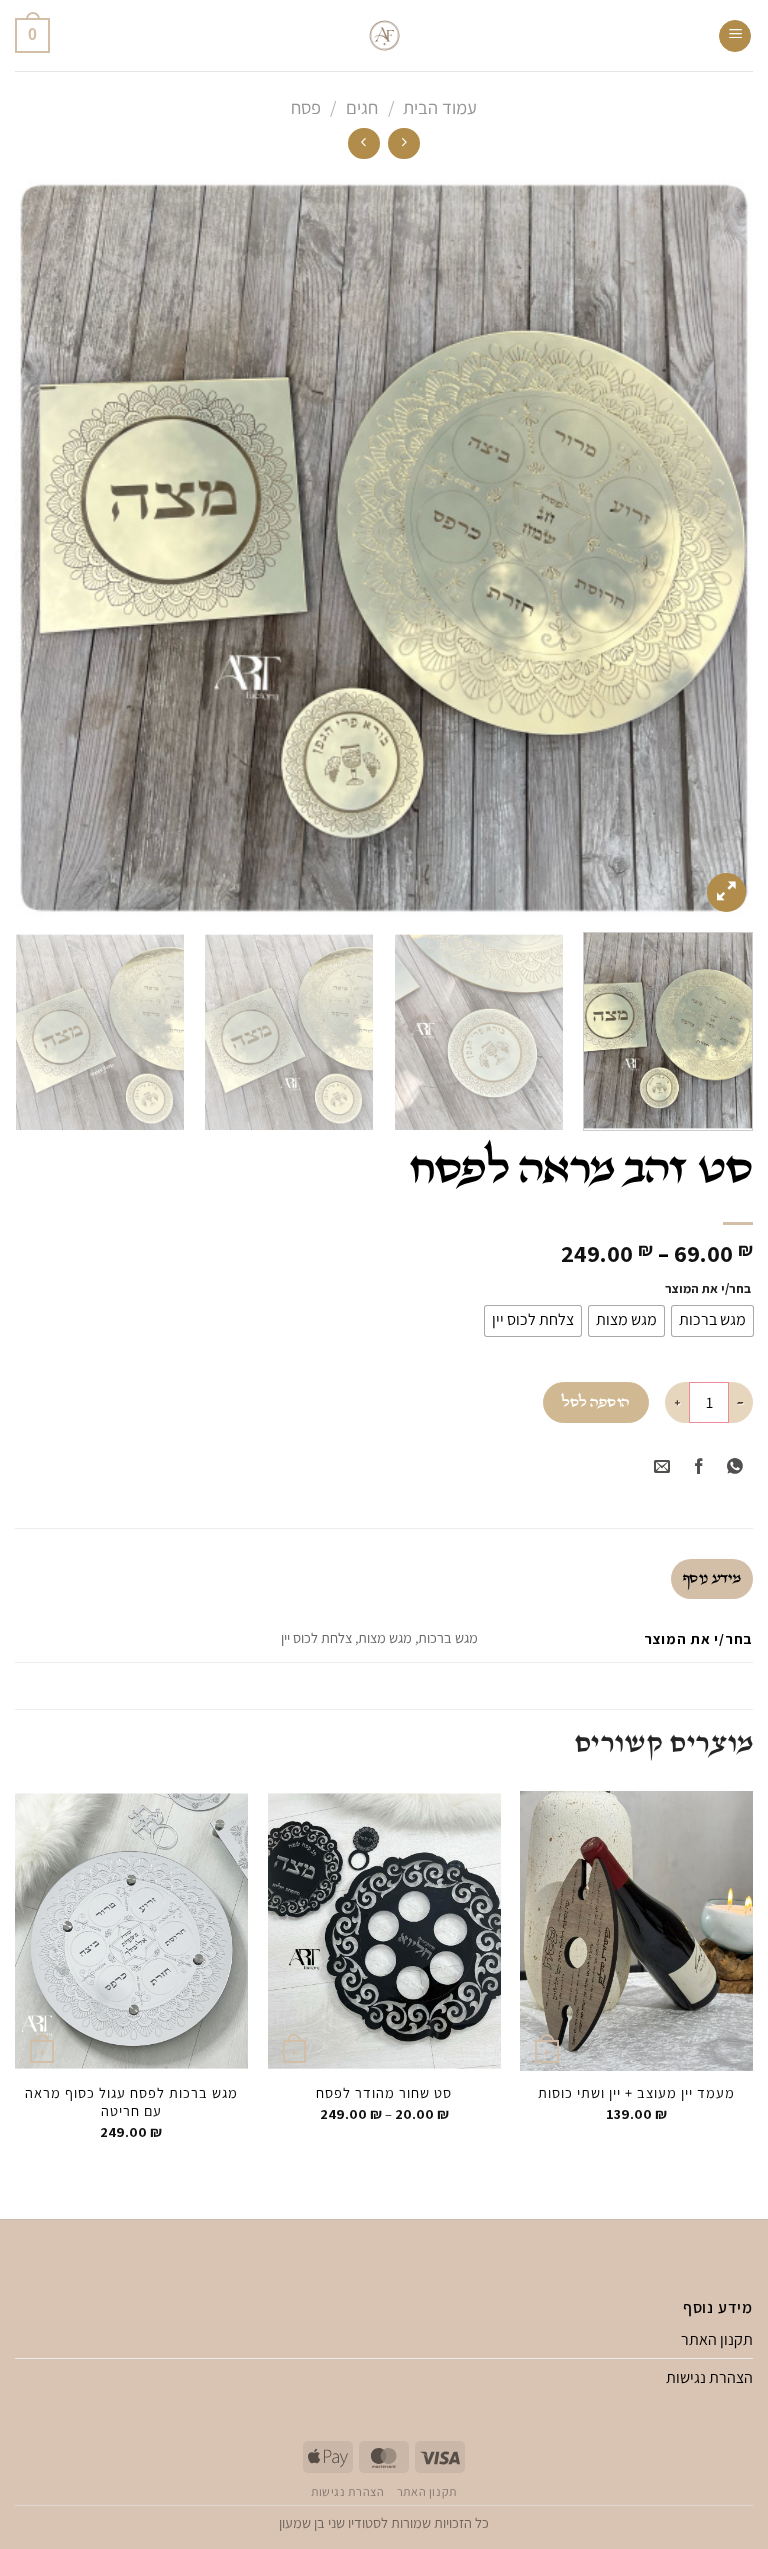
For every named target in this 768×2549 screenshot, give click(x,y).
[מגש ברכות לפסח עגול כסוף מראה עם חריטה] (131, 1931)
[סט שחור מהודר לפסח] (384, 1931)
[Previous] (713, 548)
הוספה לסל (595, 1402)
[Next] (41, 548)
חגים (362, 107)
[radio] (712, 1321)
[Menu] (735, 36)
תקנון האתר (717, 2339)
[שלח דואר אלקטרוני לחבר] (662, 1467)
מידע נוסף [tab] (712, 1578)
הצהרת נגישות (709, 2377)
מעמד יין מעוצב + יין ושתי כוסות (636, 2093)
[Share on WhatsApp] (734, 1467)
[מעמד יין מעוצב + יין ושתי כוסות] (636, 1931)
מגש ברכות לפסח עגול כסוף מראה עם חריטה (131, 2102)
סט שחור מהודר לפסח (384, 2093)
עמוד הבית (440, 107)
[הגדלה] (726, 892)
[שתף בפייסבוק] (698, 1467)
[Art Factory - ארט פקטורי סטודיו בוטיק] (384, 35)
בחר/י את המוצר (708, 1289)
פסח (306, 107)
